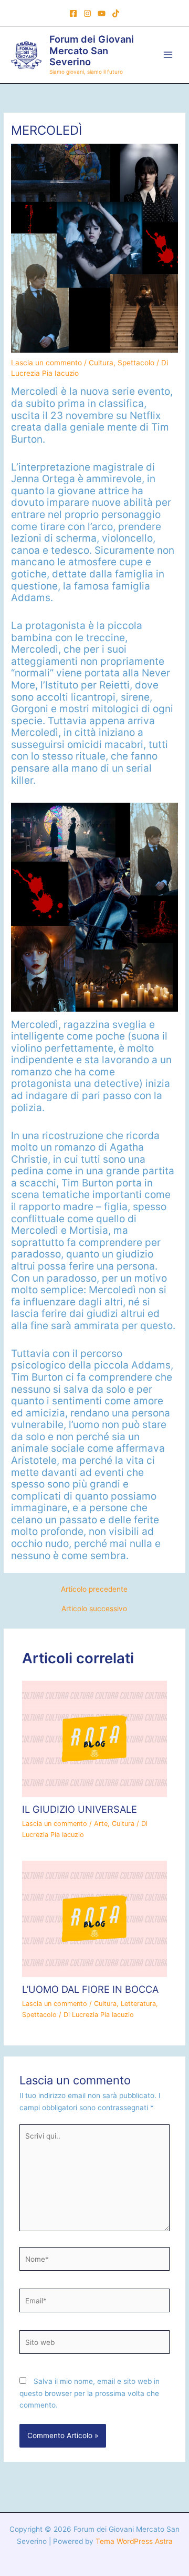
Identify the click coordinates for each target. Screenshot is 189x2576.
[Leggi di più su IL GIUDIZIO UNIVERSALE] (95, 1738)
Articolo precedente (94, 1590)
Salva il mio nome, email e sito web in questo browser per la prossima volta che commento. (90, 2393)
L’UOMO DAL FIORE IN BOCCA (90, 1989)
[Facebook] (73, 13)
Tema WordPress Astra (134, 2541)
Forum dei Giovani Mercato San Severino (92, 51)
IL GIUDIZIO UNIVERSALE (80, 1809)
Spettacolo (136, 363)
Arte (101, 1824)
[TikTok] (116, 13)
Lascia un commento (46, 363)
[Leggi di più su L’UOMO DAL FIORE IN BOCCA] (95, 1918)
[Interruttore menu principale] (168, 55)
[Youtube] (102, 13)
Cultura (101, 363)
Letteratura (138, 2004)
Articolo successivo (94, 1609)
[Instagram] (87, 13)
